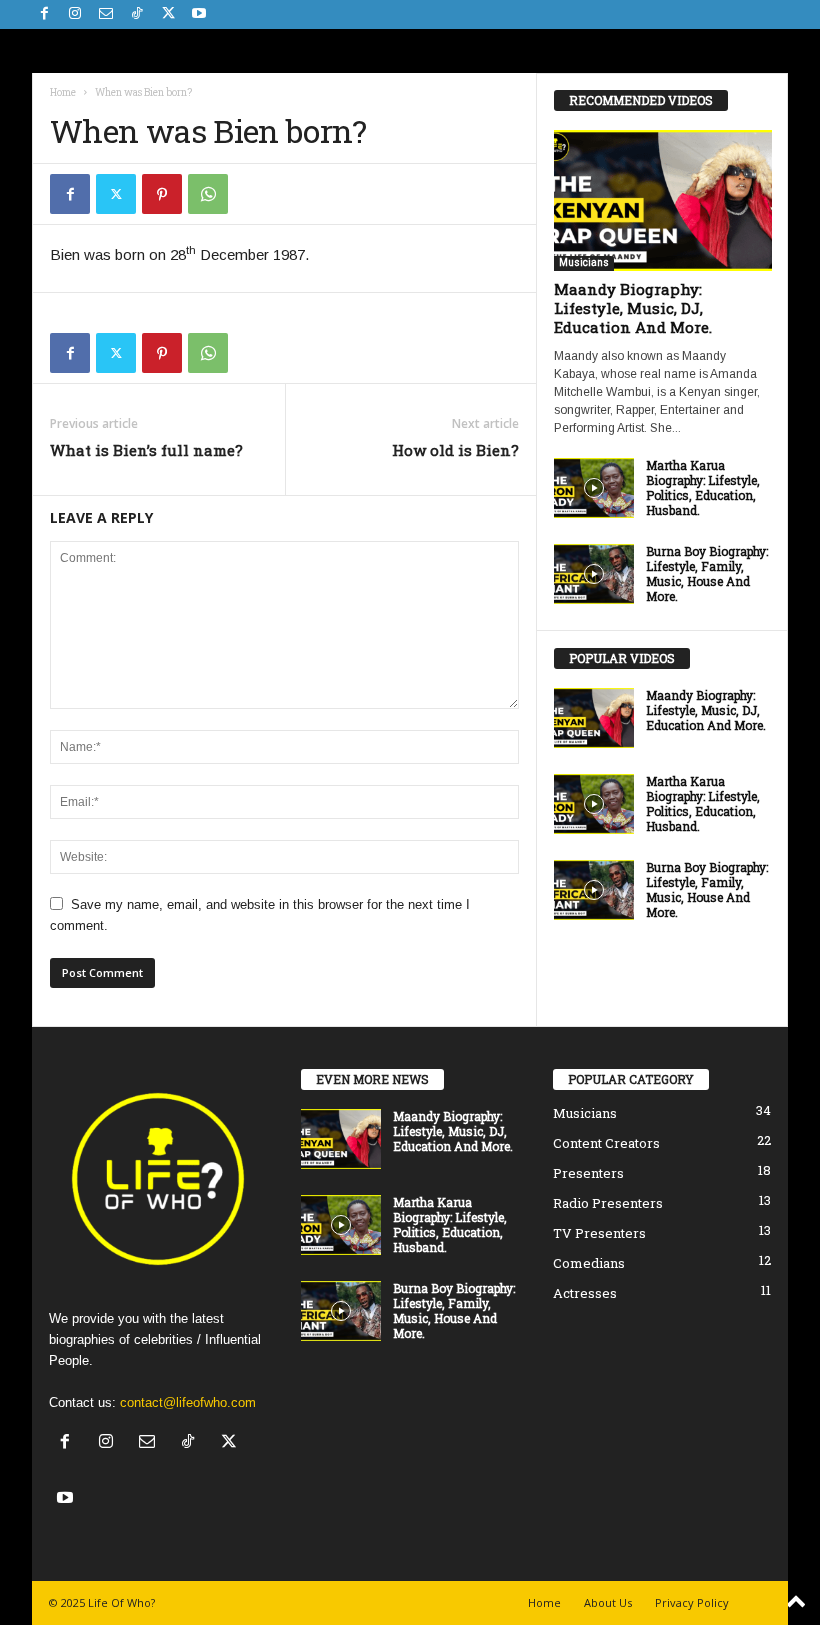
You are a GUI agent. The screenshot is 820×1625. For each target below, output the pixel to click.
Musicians (584, 262)
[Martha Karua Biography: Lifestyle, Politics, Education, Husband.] (594, 488)
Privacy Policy (692, 1602)
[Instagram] (75, 14)
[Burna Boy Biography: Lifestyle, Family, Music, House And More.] (594, 574)
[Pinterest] (162, 194)
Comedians (589, 1263)
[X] (168, 14)
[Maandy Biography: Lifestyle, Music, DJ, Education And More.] (663, 200)
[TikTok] (137, 14)
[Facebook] (44, 14)
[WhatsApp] (208, 194)
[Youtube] (199, 14)
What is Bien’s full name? (146, 450)
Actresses (585, 1293)
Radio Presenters (608, 1203)
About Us (608, 1602)
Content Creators (606, 1143)
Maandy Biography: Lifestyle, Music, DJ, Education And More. (633, 308)
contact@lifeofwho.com (188, 1402)
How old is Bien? (455, 450)
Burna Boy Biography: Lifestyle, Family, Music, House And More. (707, 573)
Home (63, 92)
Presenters (588, 1173)
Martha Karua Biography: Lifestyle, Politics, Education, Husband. (703, 487)
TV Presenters (599, 1233)
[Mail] (106, 14)
